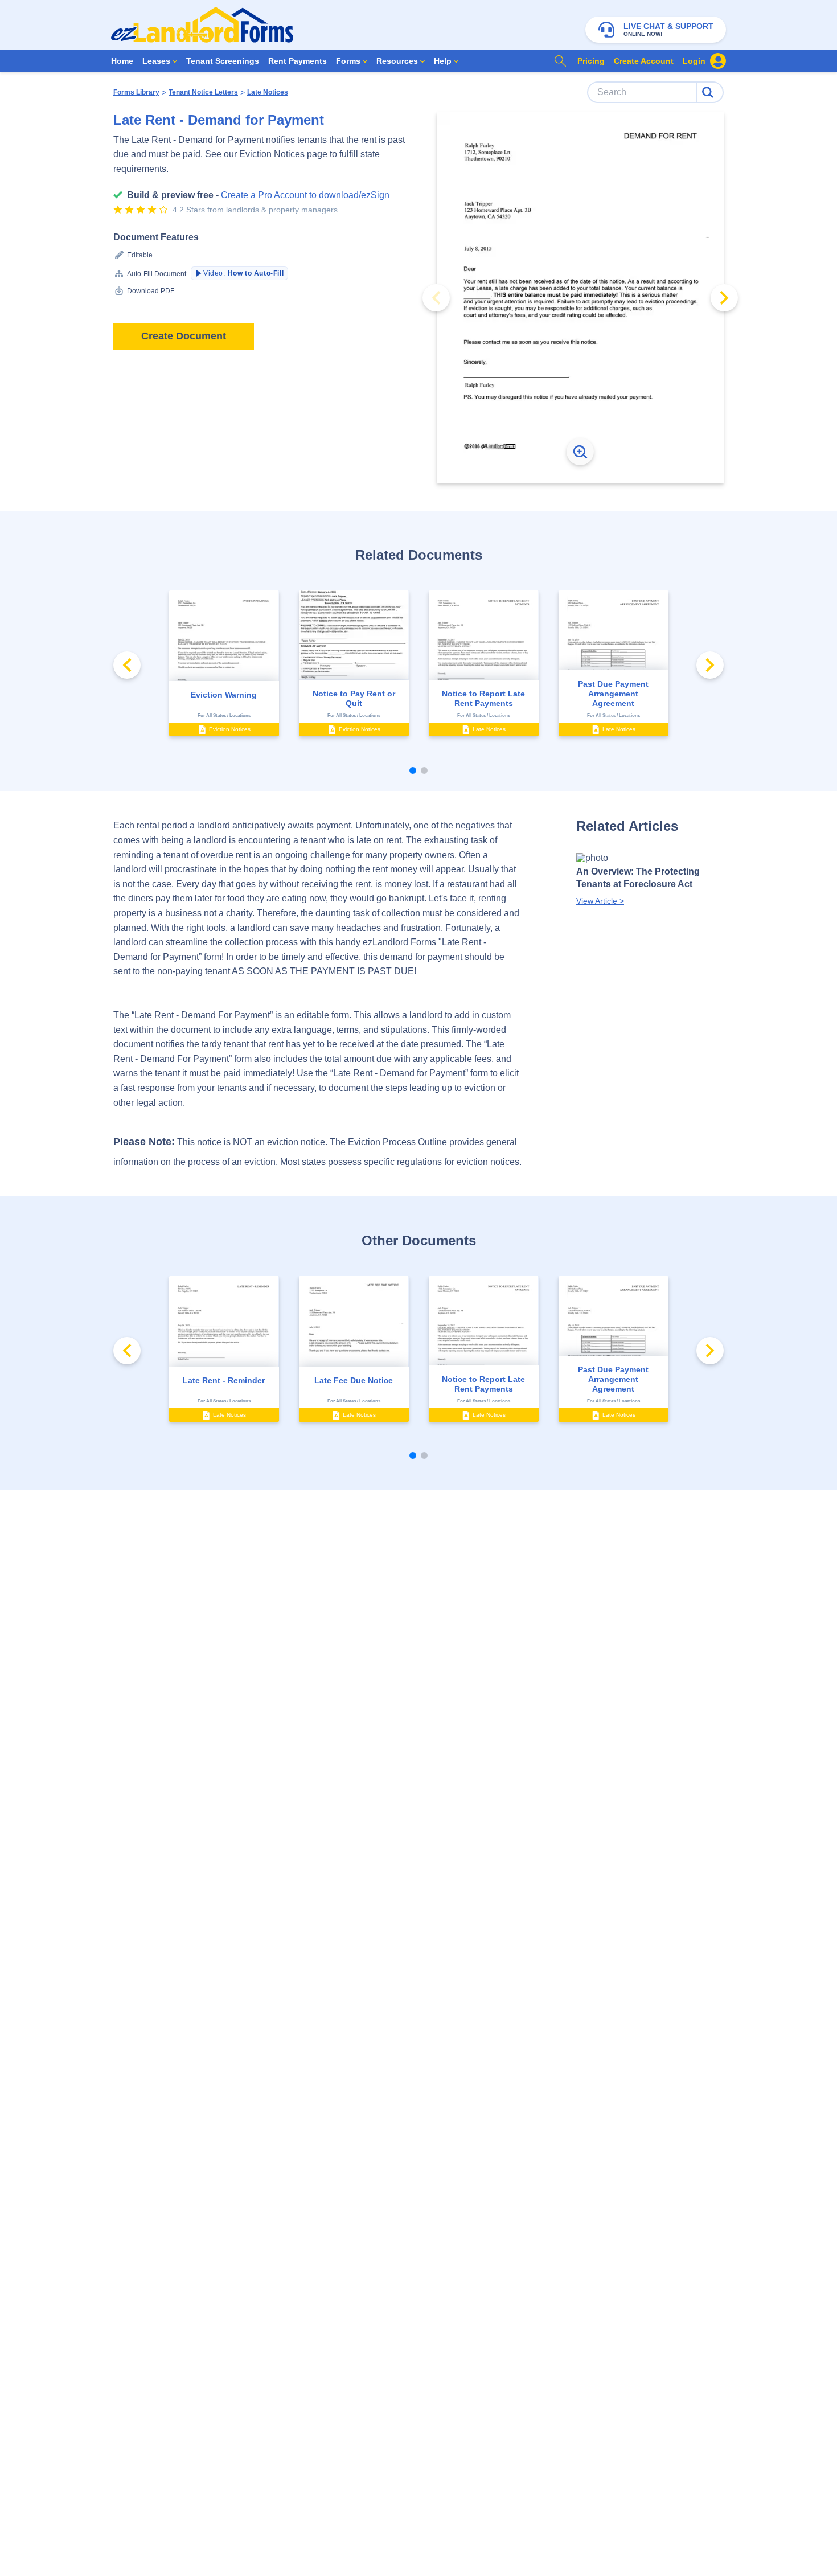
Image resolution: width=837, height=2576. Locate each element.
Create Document (184, 336)
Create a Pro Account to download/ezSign (305, 195)
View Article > (600, 901)
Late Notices (268, 92)
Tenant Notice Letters (203, 92)
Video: (243, 273)
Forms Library (136, 92)
